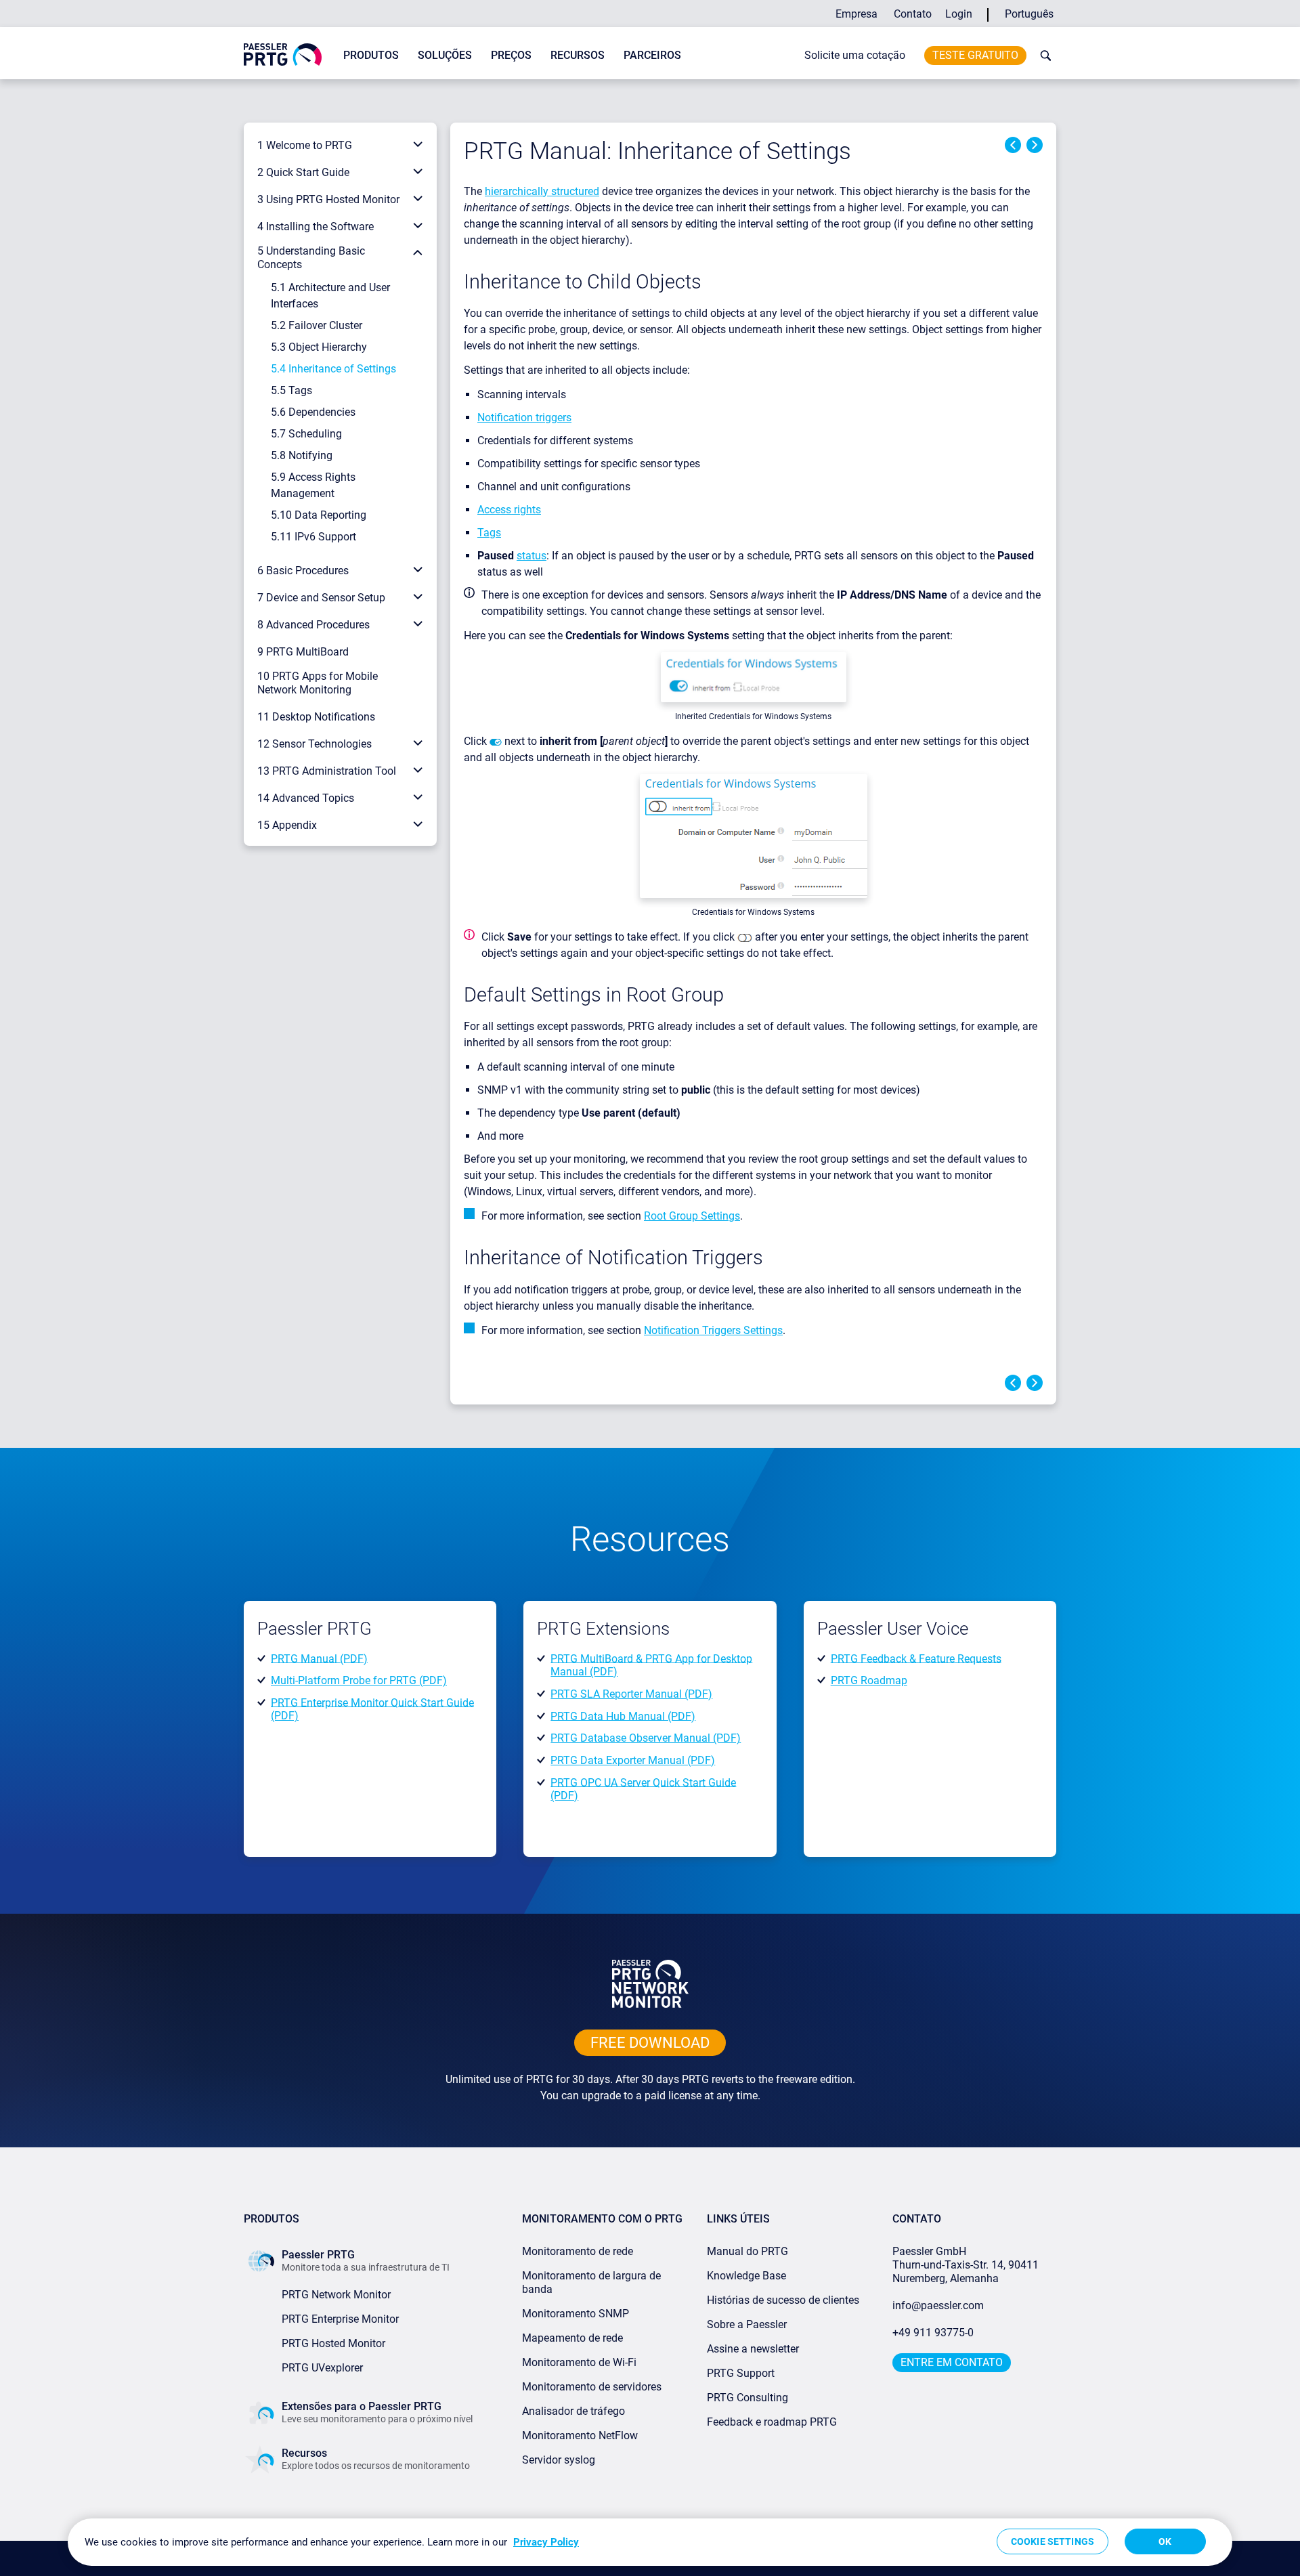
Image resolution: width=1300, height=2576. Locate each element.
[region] (650, 2542)
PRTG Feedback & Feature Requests (916, 1658)
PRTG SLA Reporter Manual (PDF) (631, 1694)
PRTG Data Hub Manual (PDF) (623, 1716)
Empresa (857, 14)
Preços (511, 55)
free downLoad (650, 2043)
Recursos (578, 55)
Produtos (371, 55)
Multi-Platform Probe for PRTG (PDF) (359, 1680)
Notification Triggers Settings (713, 1330)
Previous (1013, 145)
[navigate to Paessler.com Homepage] (283, 54)
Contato (913, 14)
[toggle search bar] (1043, 56)
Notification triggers (524, 417)
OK (1165, 2541)
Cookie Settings (1053, 2541)
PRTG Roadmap (869, 1680)
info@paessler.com (938, 2305)
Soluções (445, 55)
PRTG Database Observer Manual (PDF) (646, 1738)
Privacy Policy (546, 2542)
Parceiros (652, 55)
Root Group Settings (692, 1216)
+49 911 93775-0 (933, 2333)
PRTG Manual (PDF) (319, 1658)
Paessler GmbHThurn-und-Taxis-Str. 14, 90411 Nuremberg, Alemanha (966, 2265)
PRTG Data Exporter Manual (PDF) (633, 1760)
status (532, 556)
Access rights (509, 510)
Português (1029, 14)
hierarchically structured (542, 191)
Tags (489, 533)
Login (959, 14)
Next (1035, 145)
